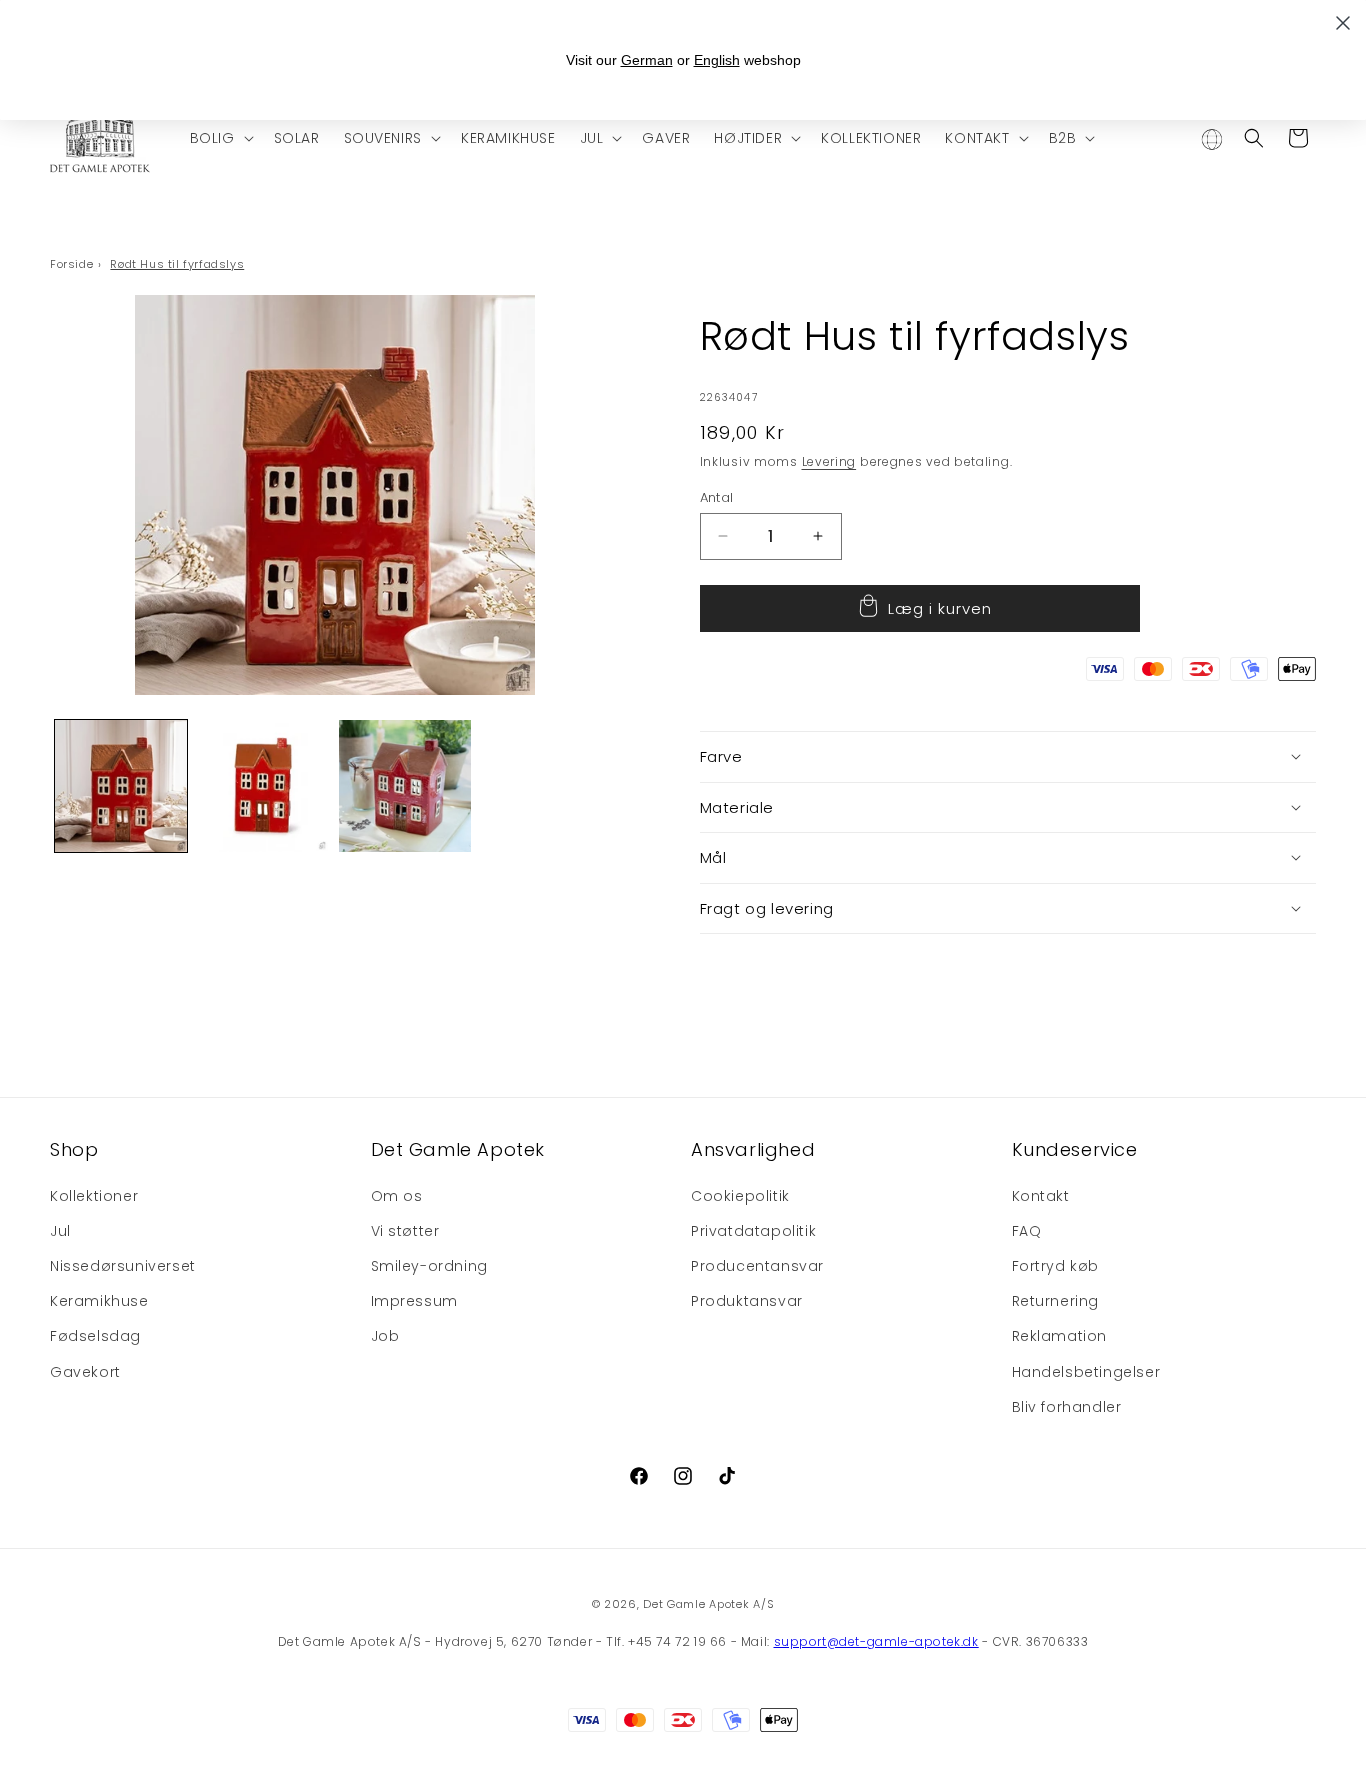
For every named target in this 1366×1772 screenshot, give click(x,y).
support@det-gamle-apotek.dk (876, 1641)
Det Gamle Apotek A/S (708, 1604)
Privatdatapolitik (753, 1230)
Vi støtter (405, 1230)
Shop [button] (74, 1149)
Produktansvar (747, 1301)
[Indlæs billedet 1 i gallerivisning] (121, 786)
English (717, 60)
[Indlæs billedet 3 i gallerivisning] (405, 786)
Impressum (414, 1301)
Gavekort (85, 1371)
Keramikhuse (99, 1301)
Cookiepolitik (740, 1195)
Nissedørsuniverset (123, 1265)
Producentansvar (757, 1265)
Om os (397, 1195)
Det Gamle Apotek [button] (458, 1149)
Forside (71, 264)
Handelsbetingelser (1086, 1371)
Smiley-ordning (429, 1265)
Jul (60, 1230)
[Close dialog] (1343, 23)
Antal (717, 496)
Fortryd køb (1056, 1265)
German (647, 60)
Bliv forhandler (1067, 1406)
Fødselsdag (95, 1336)
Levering (829, 461)
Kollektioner (94, 1195)
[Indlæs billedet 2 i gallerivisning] (263, 786)
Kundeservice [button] (1075, 1149)
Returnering (1056, 1301)
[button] (220, 138)
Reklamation (1060, 1336)
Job (385, 1336)
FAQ (1027, 1230)
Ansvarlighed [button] (753, 1149)
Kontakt (1041, 1195)
